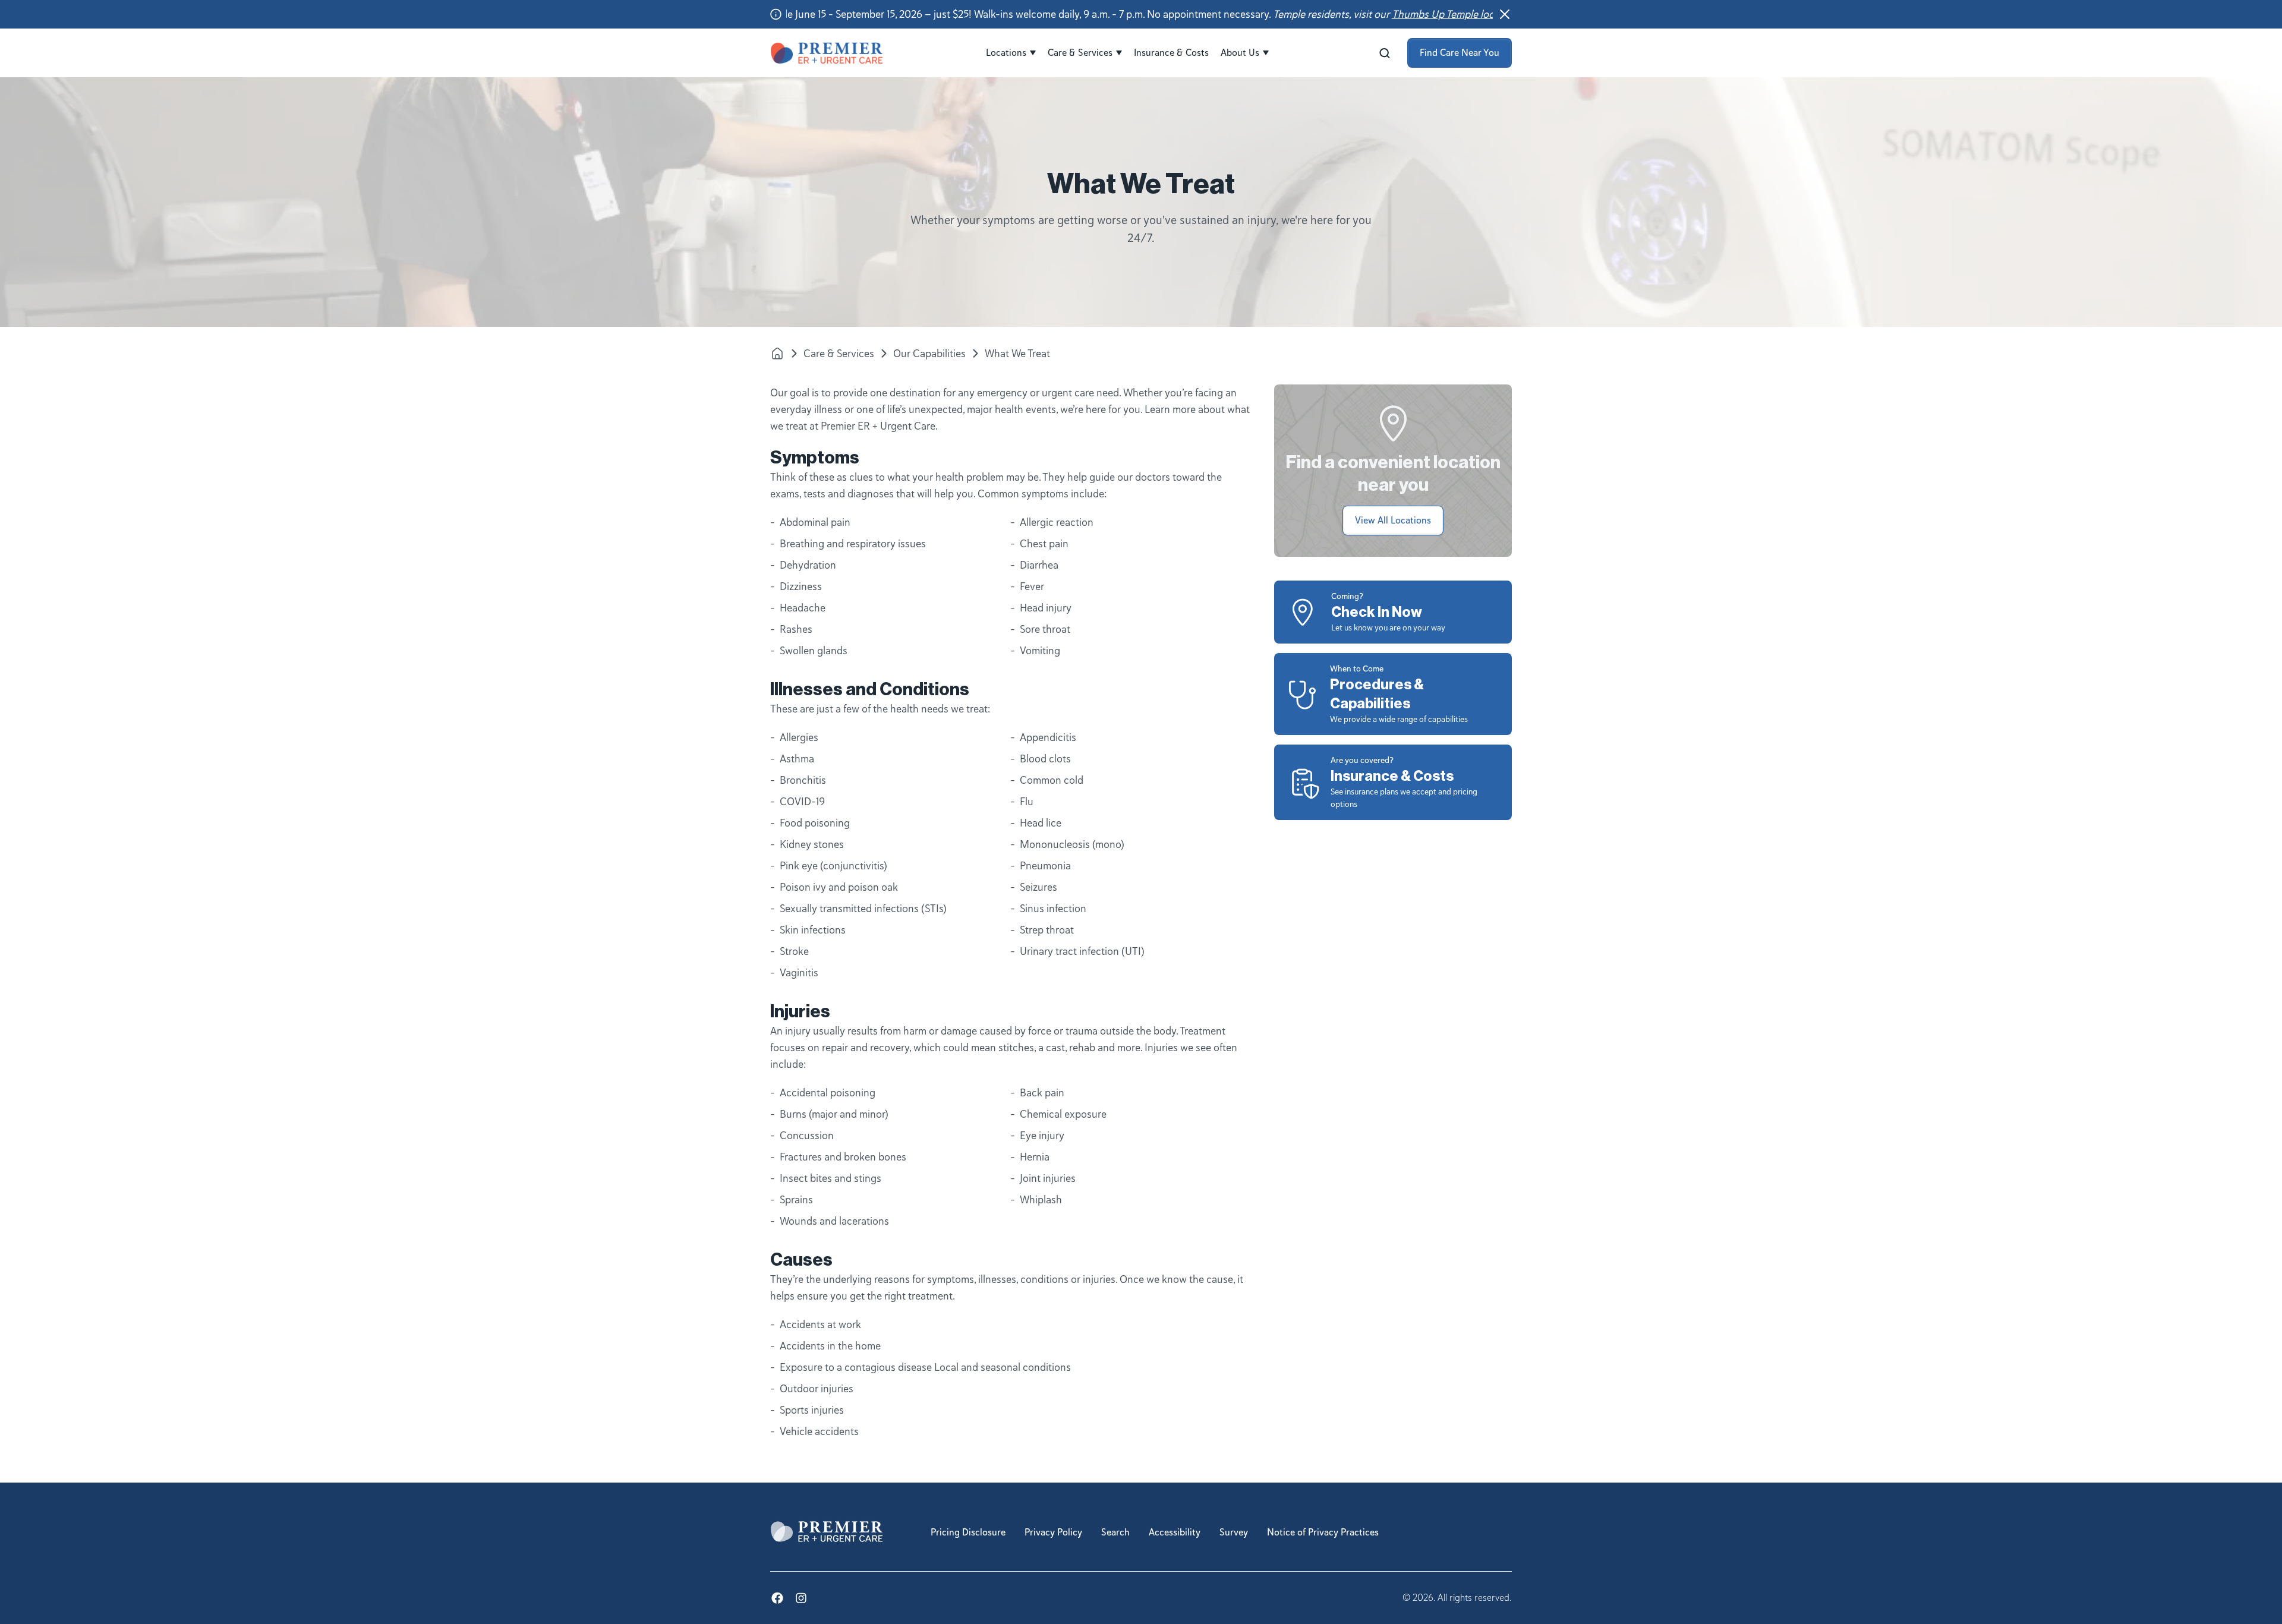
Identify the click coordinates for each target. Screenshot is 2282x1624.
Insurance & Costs (1171, 53)
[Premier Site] (777, 353)
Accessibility (1175, 1532)
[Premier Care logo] (827, 53)
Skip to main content (48, 10)
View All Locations (1393, 521)
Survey (1234, 1532)
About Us (1240, 53)
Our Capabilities (929, 354)
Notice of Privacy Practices (1323, 1532)
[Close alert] (1505, 14)
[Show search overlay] (1385, 53)
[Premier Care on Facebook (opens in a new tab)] (777, 1598)
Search (1115, 1532)
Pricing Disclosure (968, 1532)
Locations (1006, 53)
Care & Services (1080, 53)
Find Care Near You (1460, 53)
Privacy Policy (1053, 1532)
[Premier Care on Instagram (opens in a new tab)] (801, 1598)
